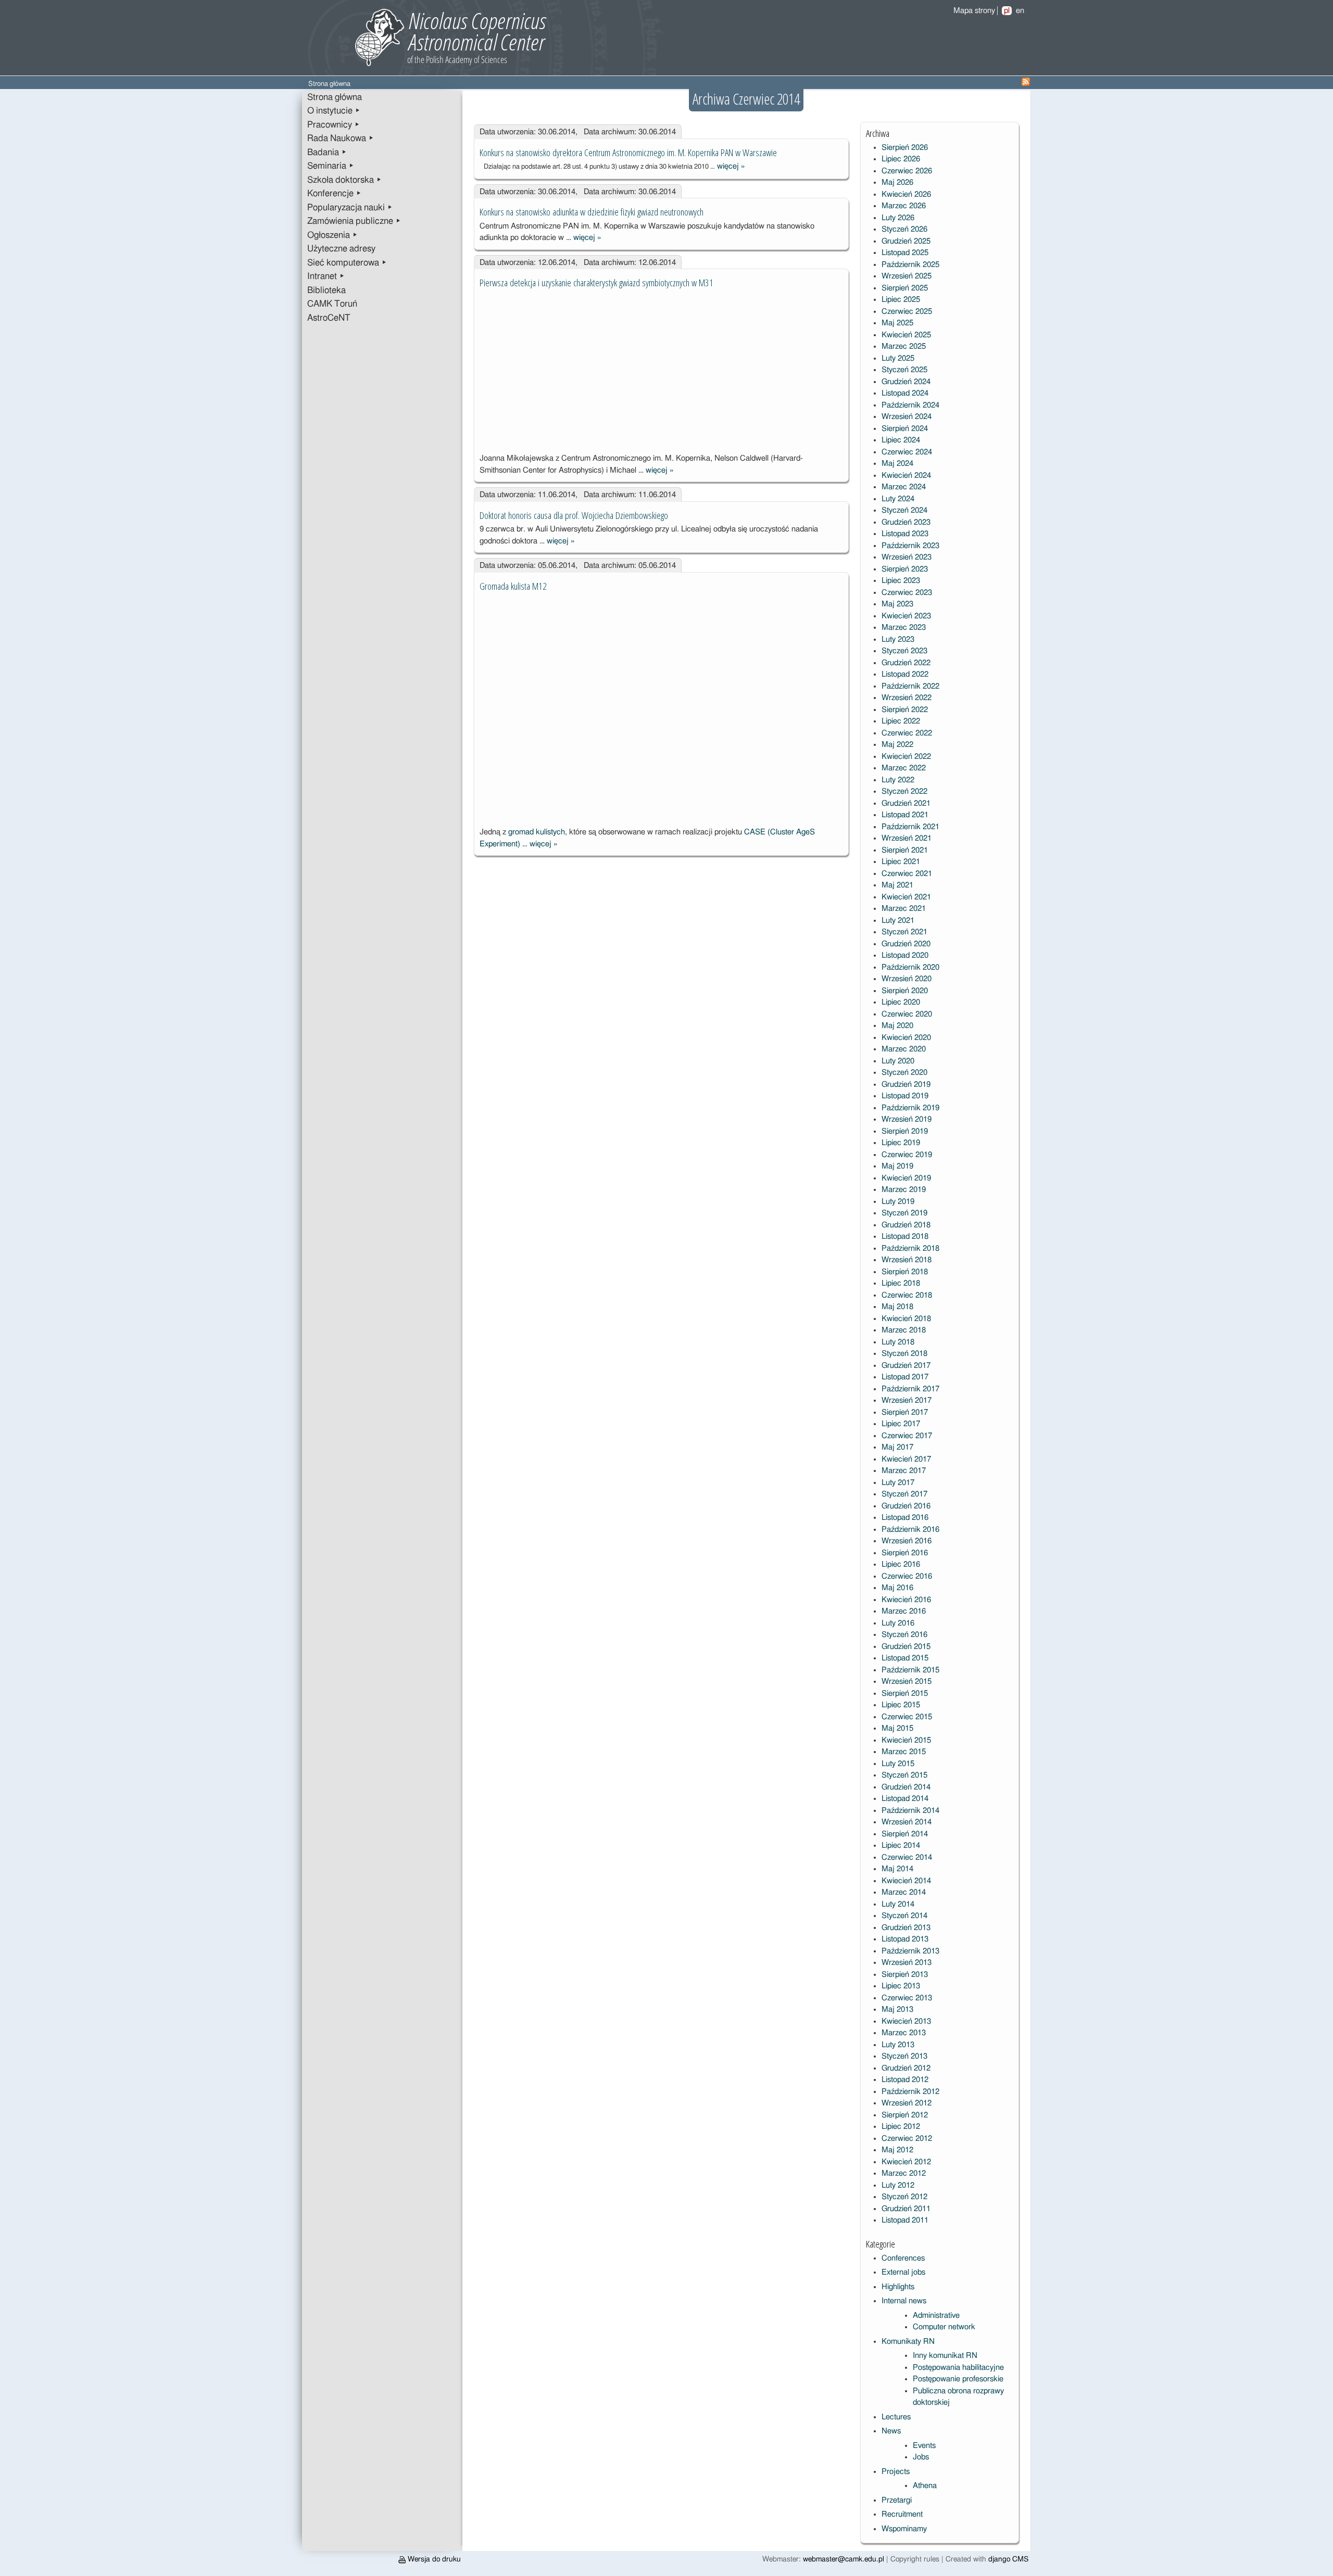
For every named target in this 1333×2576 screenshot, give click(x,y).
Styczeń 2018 (904, 1354)
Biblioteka (326, 290)
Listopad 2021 (905, 815)
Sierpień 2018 (905, 1272)
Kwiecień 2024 (906, 475)
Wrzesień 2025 (907, 276)
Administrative (936, 2315)
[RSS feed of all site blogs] (1026, 84)
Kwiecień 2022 (906, 757)
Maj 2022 (897, 745)
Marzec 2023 (904, 627)
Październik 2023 (910, 546)
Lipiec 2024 (901, 440)
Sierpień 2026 (905, 148)
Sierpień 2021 (905, 850)
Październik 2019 (910, 1108)
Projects (896, 2472)
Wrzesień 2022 (907, 698)
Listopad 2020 (905, 955)
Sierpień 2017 (905, 1412)
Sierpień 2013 (905, 1975)
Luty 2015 (898, 1764)
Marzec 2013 (904, 2033)
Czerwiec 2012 (907, 2139)
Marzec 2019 (904, 1190)
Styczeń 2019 (904, 1213)
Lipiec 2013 (901, 1986)
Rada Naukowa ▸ (341, 138)
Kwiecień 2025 (906, 335)
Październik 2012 (910, 2092)
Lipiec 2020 (901, 1002)
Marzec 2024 (904, 487)
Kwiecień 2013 (906, 2021)
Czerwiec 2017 (907, 1436)
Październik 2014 (910, 1811)
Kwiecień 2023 (906, 616)
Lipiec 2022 (901, 721)
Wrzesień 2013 (907, 1963)
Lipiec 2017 (901, 1424)
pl (1007, 11)
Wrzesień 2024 (907, 417)
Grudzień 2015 (906, 1647)
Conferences (903, 2258)
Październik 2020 (910, 967)
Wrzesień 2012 (907, 2103)
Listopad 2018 (905, 1236)
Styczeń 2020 (904, 1073)
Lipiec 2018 (901, 1283)
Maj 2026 (897, 182)
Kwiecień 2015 (906, 1740)
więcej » (731, 166)
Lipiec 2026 (901, 159)
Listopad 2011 (905, 2220)
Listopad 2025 (905, 253)
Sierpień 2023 (905, 569)
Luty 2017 (898, 1483)
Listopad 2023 (905, 534)
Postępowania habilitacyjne (958, 2368)
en (1020, 11)
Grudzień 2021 (906, 803)
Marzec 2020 (904, 1049)
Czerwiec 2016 (907, 1576)
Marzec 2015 (904, 1752)
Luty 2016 (898, 1623)
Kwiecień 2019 (906, 1178)
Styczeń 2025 (904, 370)
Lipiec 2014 (901, 1845)
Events (924, 2446)
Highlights (898, 2287)
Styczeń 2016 (904, 1635)
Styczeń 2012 (904, 2197)
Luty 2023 (898, 639)
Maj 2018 (897, 1307)
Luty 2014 (898, 1904)
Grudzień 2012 (906, 2068)
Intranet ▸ (326, 276)
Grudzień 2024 (906, 382)
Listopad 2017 (905, 1377)
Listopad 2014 (905, 1799)
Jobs (921, 2457)
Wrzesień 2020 (907, 979)
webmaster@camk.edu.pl (844, 2559)
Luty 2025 (898, 358)
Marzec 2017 (904, 1471)
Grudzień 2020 (906, 944)
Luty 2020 (898, 1061)
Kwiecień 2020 (906, 1038)
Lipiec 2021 (901, 862)
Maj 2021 (897, 885)
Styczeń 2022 (904, 791)
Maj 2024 (897, 464)
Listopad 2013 (905, 1939)
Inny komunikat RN (945, 2356)
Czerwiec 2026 (907, 171)
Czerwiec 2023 (907, 593)
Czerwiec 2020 (907, 1014)
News (891, 2431)
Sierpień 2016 (905, 1553)
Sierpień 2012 (905, 2115)
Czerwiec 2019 (907, 1155)
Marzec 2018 (904, 1330)
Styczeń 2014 (904, 1916)
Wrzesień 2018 (907, 1260)
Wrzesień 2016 (907, 1541)
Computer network (944, 2327)
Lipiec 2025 (901, 300)
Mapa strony (974, 11)
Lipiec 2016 (901, 1564)
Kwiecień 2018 (906, 1319)
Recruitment (902, 2514)
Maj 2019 (897, 1166)
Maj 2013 (897, 2009)
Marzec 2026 (904, 206)
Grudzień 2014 (906, 1787)
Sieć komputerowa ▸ (347, 263)
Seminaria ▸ (331, 166)
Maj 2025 (897, 323)
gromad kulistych (537, 832)
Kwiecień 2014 (906, 1881)
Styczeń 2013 (904, 2056)
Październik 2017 (910, 1389)
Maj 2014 (897, 1869)
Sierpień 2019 (905, 1131)
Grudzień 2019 (906, 1084)
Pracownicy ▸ (334, 125)
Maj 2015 (897, 1728)
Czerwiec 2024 (907, 452)
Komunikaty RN (908, 2342)
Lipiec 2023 (901, 581)
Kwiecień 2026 (906, 194)
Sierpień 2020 (905, 991)
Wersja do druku (433, 2559)
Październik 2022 (910, 686)
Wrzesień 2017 (907, 1400)
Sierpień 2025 (905, 288)
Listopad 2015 (905, 1658)
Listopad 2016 (905, 1518)
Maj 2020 (897, 1026)
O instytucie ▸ (334, 111)
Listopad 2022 (905, 674)
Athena (925, 2486)
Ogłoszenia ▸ (332, 235)
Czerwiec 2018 (907, 1295)
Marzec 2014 (904, 1892)
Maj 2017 (897, 1447)
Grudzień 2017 (906, 1366)
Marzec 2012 (904, 2173)
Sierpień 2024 (905, 429)
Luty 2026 (898, 218)
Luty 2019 (898, 1202)
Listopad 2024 (905, 393)
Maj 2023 (897, 604)
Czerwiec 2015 (907, 1717)
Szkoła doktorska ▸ (344, 180)
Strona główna (335, 97)
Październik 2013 (910, 1951)
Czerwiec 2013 (907, 1998)
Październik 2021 (910, 827)
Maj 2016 (897, 1588)
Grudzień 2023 (906, 522)
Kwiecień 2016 (906, 1600)
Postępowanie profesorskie (958, 2379)
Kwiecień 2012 (906, 2162)
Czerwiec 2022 (907, 733)
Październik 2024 (910, 405)
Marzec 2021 (904, 909)
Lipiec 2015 (901, 1705)
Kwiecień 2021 (906, 897)
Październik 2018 (910, 1248)
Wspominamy (904, 2529)
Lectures (896, 2417)
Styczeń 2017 (904, 1494)
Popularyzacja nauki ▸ (350, 208)
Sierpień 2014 (905, 1834)
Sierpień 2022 (905, 710)
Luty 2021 (898, 921)
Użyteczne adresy (341, 249)
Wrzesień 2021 (907, 838)
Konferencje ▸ (334, 194)
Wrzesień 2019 (907, 1119)
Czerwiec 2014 (907, 1857)
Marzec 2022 (904, 768)
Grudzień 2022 (906, 663)
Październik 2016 (910, 1530)
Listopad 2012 (905, 2080)
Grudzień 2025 (906, 241)
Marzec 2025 (904, 346)
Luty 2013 (898, 2045)
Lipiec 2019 (901, 1143)
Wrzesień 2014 (907, 1822)
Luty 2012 (898, 2185)
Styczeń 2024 (904, 510)
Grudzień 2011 (906, 2209)
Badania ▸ (327, 153)
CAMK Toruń (332, 304)
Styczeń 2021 (904, 932)
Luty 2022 (898, 780)
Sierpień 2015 (905, 1693)
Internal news (904, 2301)
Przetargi (897, 2500)
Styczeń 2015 (904, 1775)
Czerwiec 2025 (907, 312)
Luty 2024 (898, 499)
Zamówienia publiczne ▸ (354, 221)
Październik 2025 (910, 265)
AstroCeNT (329, 318)
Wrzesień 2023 (907, 557)
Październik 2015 (910, 1670)
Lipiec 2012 (901, 2127)
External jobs (903, 2272)
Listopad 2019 (905, 1096)
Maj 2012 (897, 2150)
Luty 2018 (898, 1342)
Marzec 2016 (904, 1611)
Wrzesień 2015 (907, 1682)
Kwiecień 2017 (906, 1459)
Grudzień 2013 (906, 1928)
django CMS (1008, 2559)
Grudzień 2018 (906, 1225)
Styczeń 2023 (904, 651)
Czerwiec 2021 (907, 874)
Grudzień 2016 (906, 1506)
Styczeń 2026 (904, 229)
